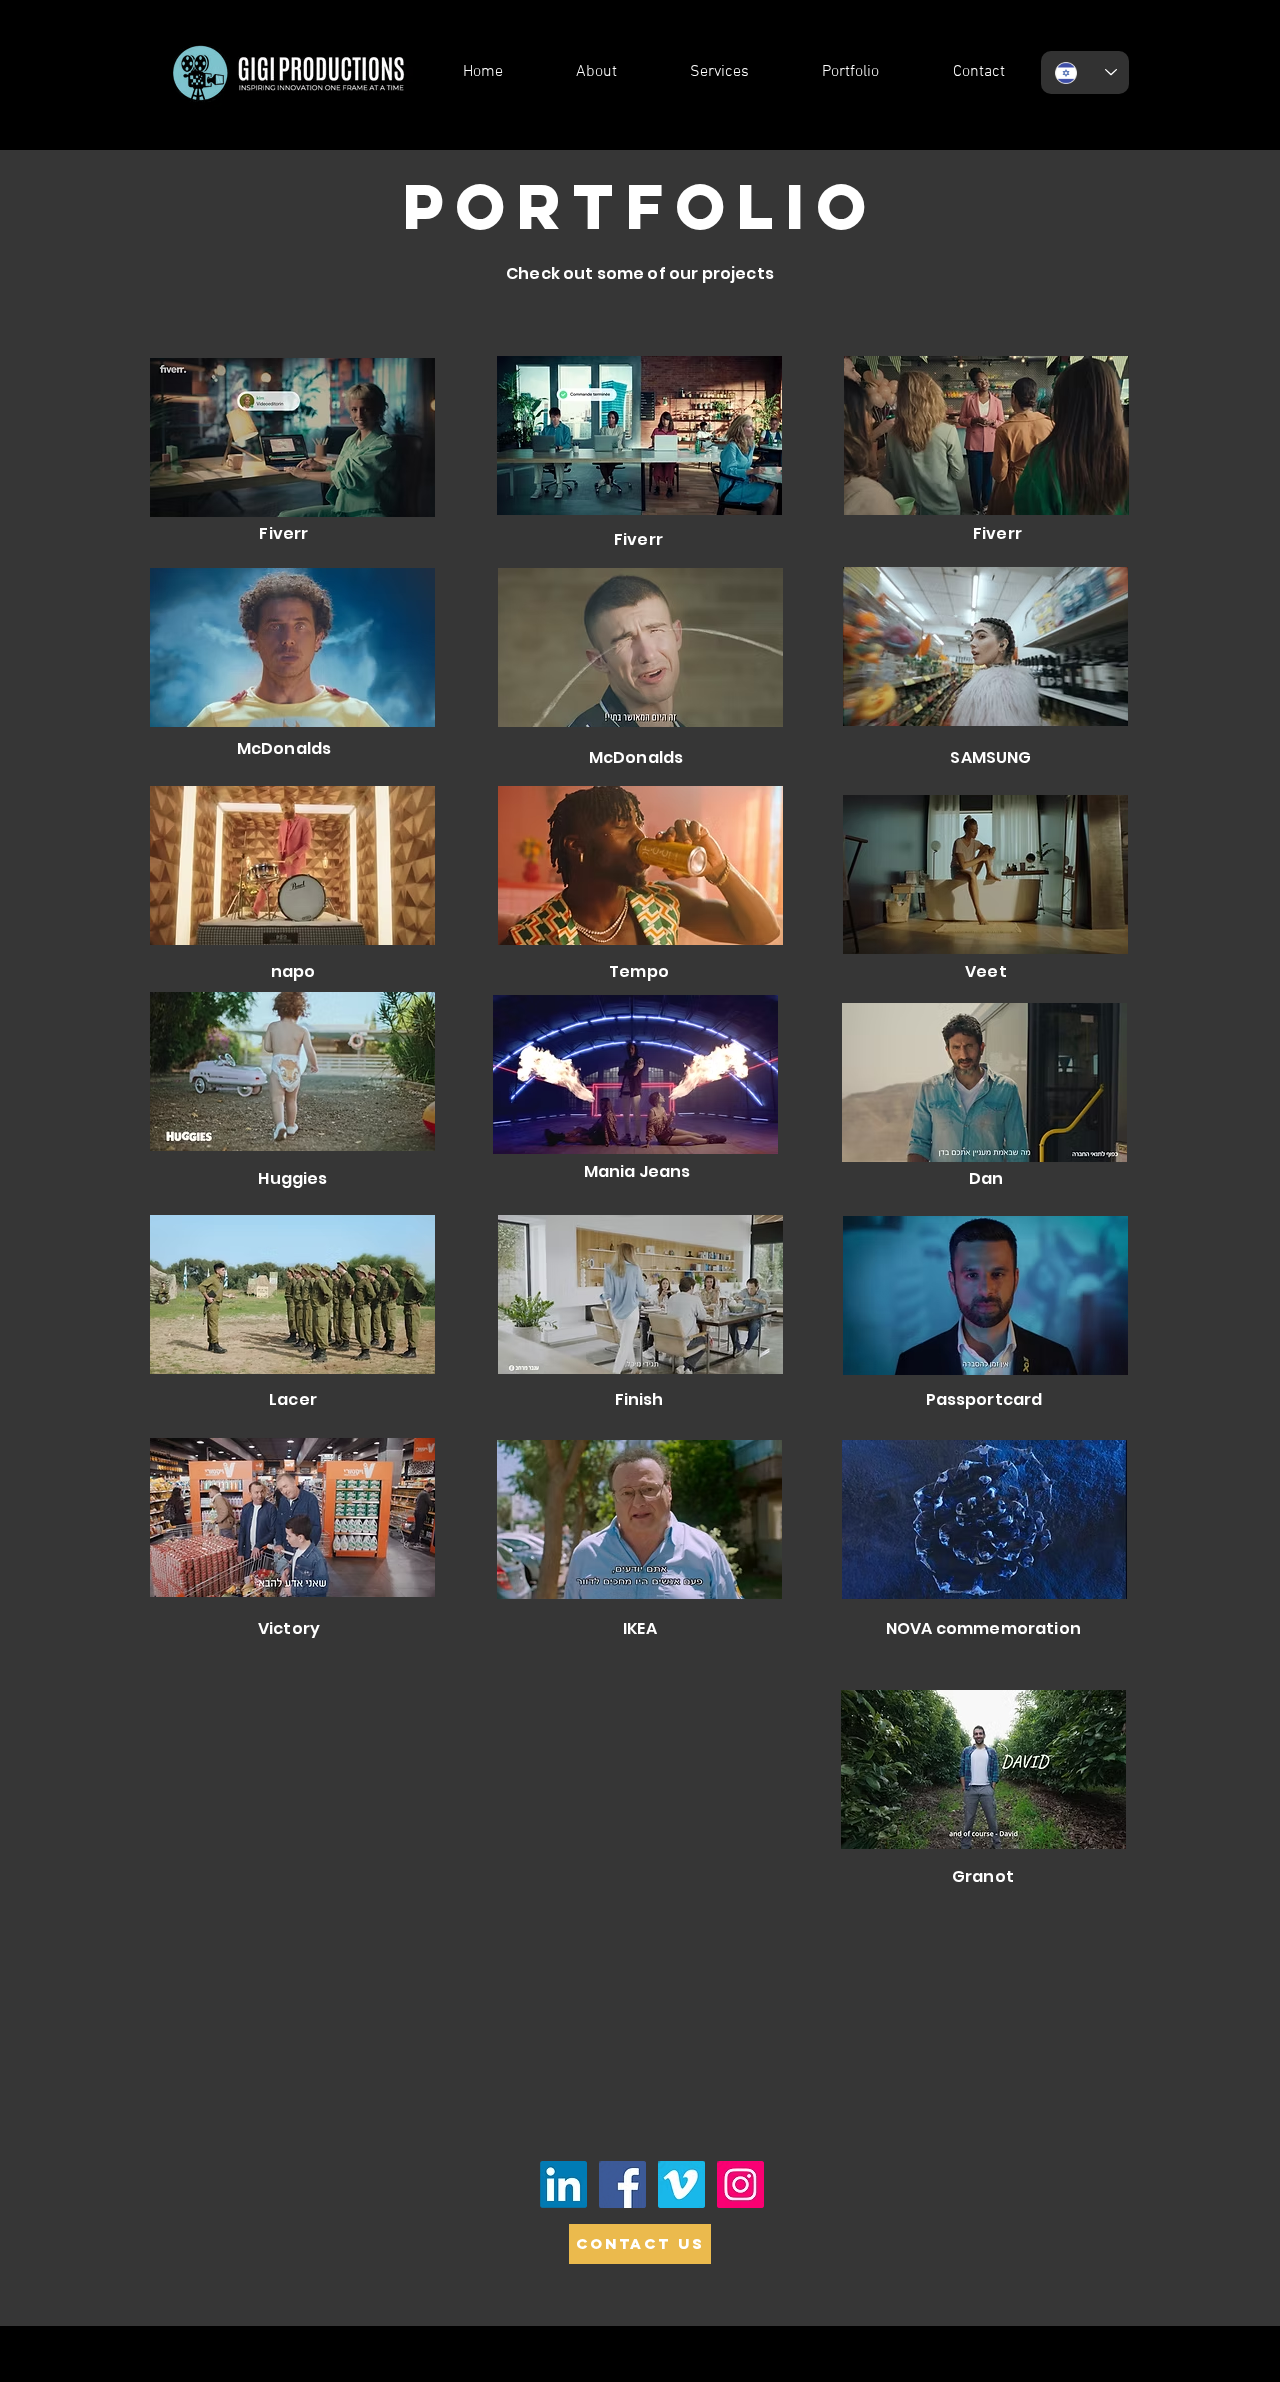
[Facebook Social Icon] (622, 2184)
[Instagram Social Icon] (740, 2184)
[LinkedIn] (563, 2184)
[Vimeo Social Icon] (681, 2184)
